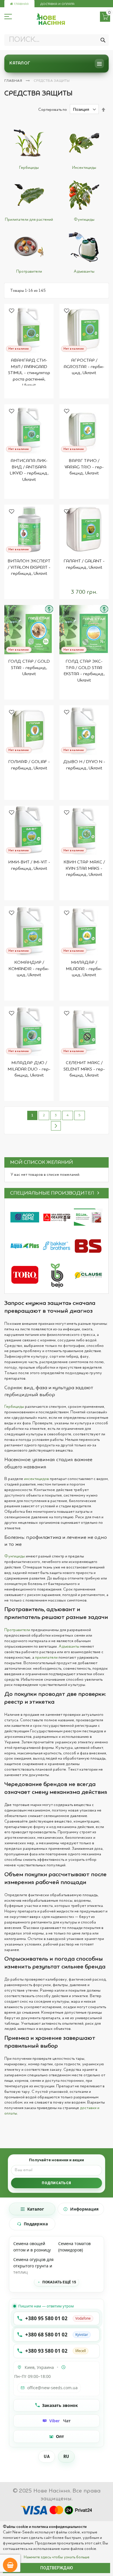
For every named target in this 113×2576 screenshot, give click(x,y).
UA (47, 2457)
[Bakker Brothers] (56, 1246)
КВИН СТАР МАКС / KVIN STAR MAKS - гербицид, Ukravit (84, 868)
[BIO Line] (88, 1217)
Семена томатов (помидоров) (74, 2247)
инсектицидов (37, 1479)
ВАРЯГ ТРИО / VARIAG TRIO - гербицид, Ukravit (84, 467)
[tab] (32, 2209)
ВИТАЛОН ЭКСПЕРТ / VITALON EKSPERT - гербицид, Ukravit (29, 567)
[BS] (88, 1246)
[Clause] (88, 1275)
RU (66, 2457)
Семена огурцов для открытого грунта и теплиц (33, 2266)
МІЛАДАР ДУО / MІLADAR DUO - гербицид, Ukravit (29, 1069)
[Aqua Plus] (25, 1246)
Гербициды (14, 1407)
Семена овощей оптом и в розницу (32, 2247)
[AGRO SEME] (25, 1217)
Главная (21, 4)
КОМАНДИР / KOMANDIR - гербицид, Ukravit (29, 969)
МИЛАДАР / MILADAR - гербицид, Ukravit (84, 969)
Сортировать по (53, 110)
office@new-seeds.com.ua (52, 2388)
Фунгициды (15, 1556)
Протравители (17, 1630)
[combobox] (57, 40)
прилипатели (46, 1657)
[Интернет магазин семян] (51, 19)
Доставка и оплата (57, 4)
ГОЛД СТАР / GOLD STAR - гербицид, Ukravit (29, 668)
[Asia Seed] (56, 1217)
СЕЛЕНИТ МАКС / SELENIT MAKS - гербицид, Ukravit (84, 1069)
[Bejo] (56, 1275)
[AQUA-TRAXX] (25, 1275)
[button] (12, 311)
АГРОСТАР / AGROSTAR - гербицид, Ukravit (84, 367)
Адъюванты (69, 1646)
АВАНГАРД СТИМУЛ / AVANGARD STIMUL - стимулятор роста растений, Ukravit (29, 373)
